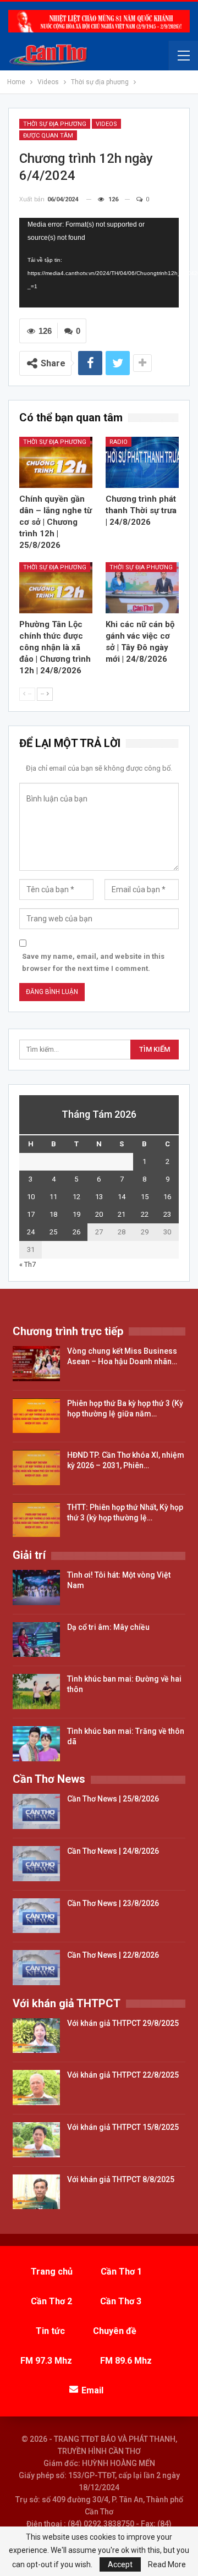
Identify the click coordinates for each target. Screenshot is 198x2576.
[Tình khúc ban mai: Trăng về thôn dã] (36, 1744)
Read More (167, 2564)
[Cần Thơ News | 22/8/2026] (36, 1968)
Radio (119, 442)
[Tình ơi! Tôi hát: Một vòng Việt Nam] (36, 1588)
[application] (99, 263)
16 (167, 1197)
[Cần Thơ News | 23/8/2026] (36, 1916)
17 (31, 1214)
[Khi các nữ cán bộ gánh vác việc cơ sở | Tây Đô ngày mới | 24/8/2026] (142, 588)
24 (31, 1232)
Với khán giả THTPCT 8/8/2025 (121, 2179)
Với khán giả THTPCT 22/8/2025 (123, 2075)
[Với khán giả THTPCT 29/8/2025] (36, 2036)
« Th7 (28, 1264)
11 (53, 1197)
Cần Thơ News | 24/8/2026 (113, 1851)
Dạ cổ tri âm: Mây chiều (108, 1627)
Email (92, 2390)
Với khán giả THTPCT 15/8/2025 (123, 2127)
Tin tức (50, 2331)
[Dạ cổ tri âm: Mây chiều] (36, 1640)
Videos (106, 124)
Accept (120, 2564)
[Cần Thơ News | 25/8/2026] (36, 1811)
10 (31, 1197)
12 (76, 1197)
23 (167, 1214)
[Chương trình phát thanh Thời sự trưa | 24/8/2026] (142, 462)
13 (99, 1197)
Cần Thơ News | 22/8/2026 (113, 1955)
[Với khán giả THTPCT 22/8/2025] (36, 2088)
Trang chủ (52, 2272)
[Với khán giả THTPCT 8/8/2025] (36, 2192)
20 (99, 1214)
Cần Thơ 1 (121, 2272)
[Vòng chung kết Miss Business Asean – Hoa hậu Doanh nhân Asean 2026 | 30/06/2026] (36, 1364)
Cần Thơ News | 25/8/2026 (113, 1799)
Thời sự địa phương (55, 124)
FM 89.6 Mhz (126, 2361)
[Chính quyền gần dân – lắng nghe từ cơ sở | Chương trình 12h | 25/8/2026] (56, 462)
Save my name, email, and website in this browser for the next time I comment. (93, 962)
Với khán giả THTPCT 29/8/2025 (123, 2023)
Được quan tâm (48, 136)
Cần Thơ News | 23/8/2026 (113, 1903)
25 (53, 1232)
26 (76, 1232)
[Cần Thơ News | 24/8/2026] (36, 1864)
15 (145, 1197)
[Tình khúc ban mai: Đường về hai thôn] (36, 1691)
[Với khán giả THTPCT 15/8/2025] (36, 2140)
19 (76, 1214)
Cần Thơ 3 (121, 2301)
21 (122, 1214)
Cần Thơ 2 (51, 2301)
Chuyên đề (115, 2331)
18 (53, 1214)
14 (122, 1197)
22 (145, 1214)
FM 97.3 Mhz (46, 2361)
